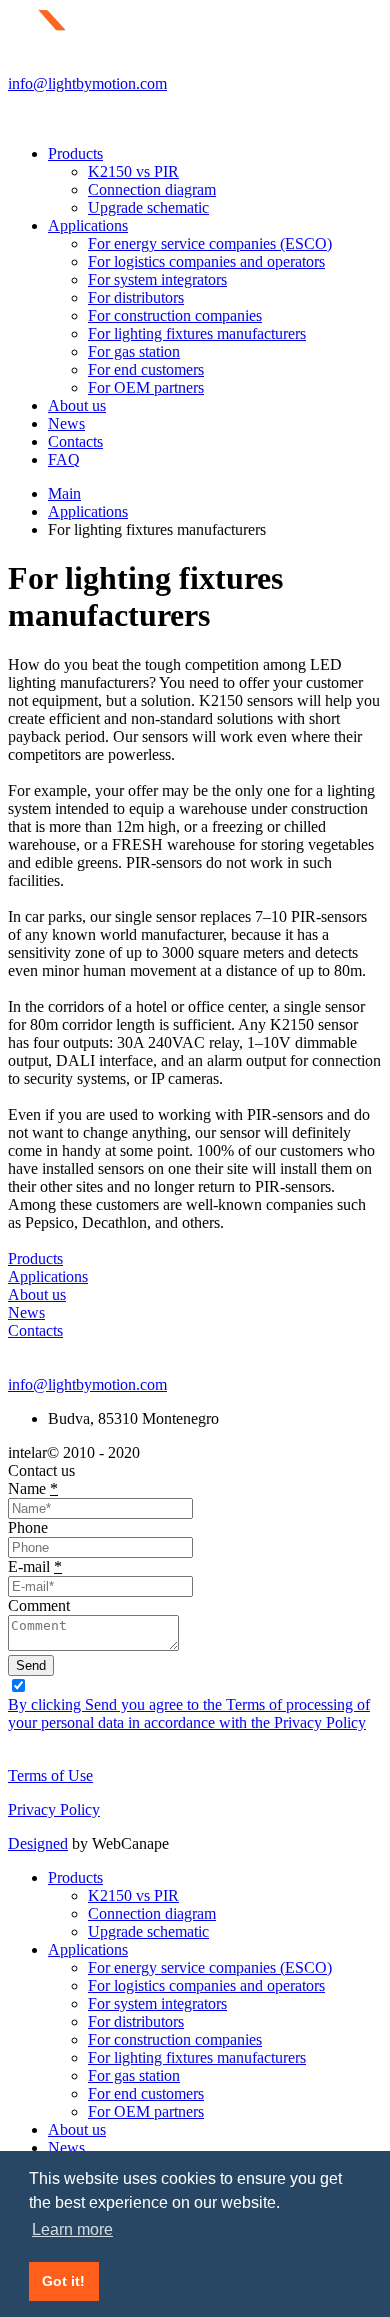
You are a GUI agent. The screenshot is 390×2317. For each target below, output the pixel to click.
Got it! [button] (63, 2281)
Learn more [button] (72, 2229)
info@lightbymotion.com (87, 83)
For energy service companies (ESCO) (210, 243)
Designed (38, 1843)
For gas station (134, 351)
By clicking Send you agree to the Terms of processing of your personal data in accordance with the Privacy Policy (189, 1713)
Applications (88, 225)
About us (77, 405)
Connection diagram (152, 189)
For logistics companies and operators (206, 261)
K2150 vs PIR (133, 171)
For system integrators (157, 279)
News (66, 423)
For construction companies (175, 315)
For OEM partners (146, 387)
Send (31, 1665)
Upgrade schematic (148, 207)
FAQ (64, 459)
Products (75, 153)
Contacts (75, 441)
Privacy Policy (54, 1809)
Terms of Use (50, 1775)
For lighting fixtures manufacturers (197, 333)
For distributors (136, 297)
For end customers (146, 369)
